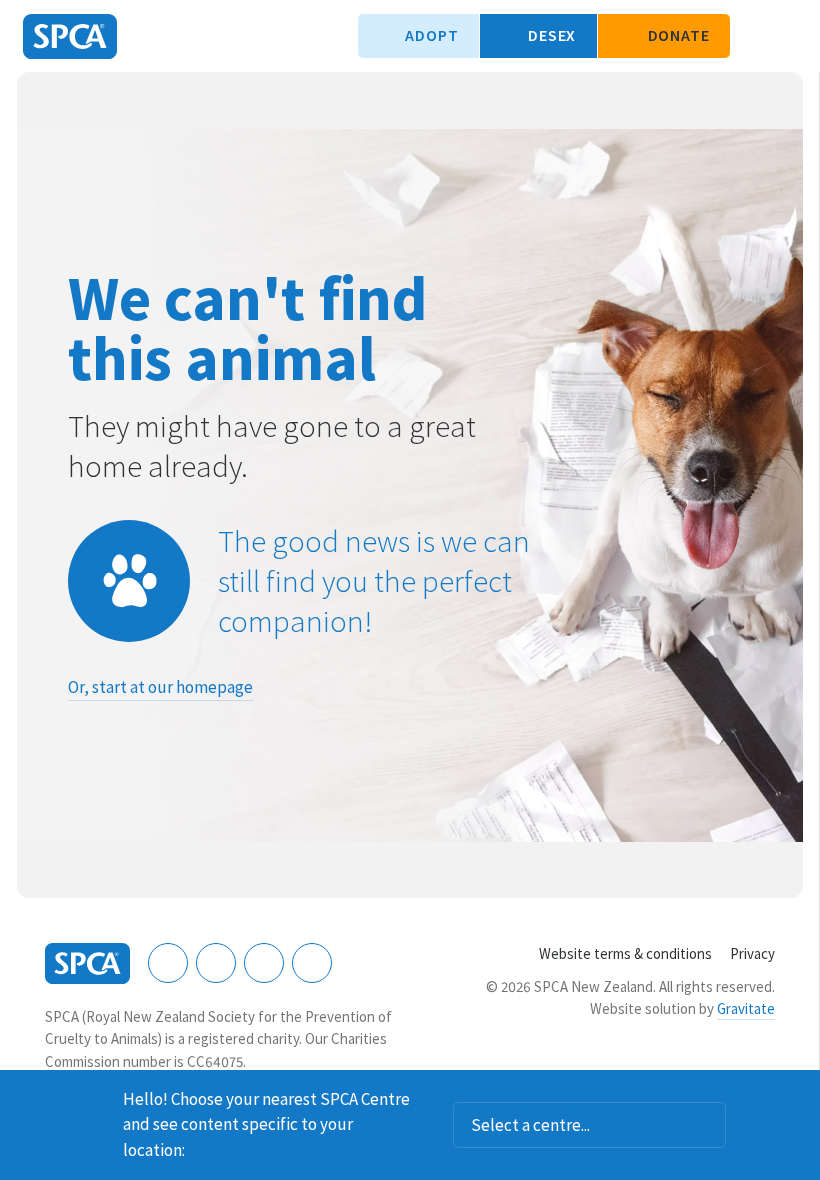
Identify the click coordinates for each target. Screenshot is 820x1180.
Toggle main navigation (788, 36)
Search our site (755, 36)
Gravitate (746, 1008)
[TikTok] (312, 963)
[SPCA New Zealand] (70, 36)
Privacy (752, 953)
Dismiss (797, 1096)
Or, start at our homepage (160, 687)
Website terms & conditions (625, 953)
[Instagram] (216, 963)
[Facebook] (168, 963)
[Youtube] (264, 963)
